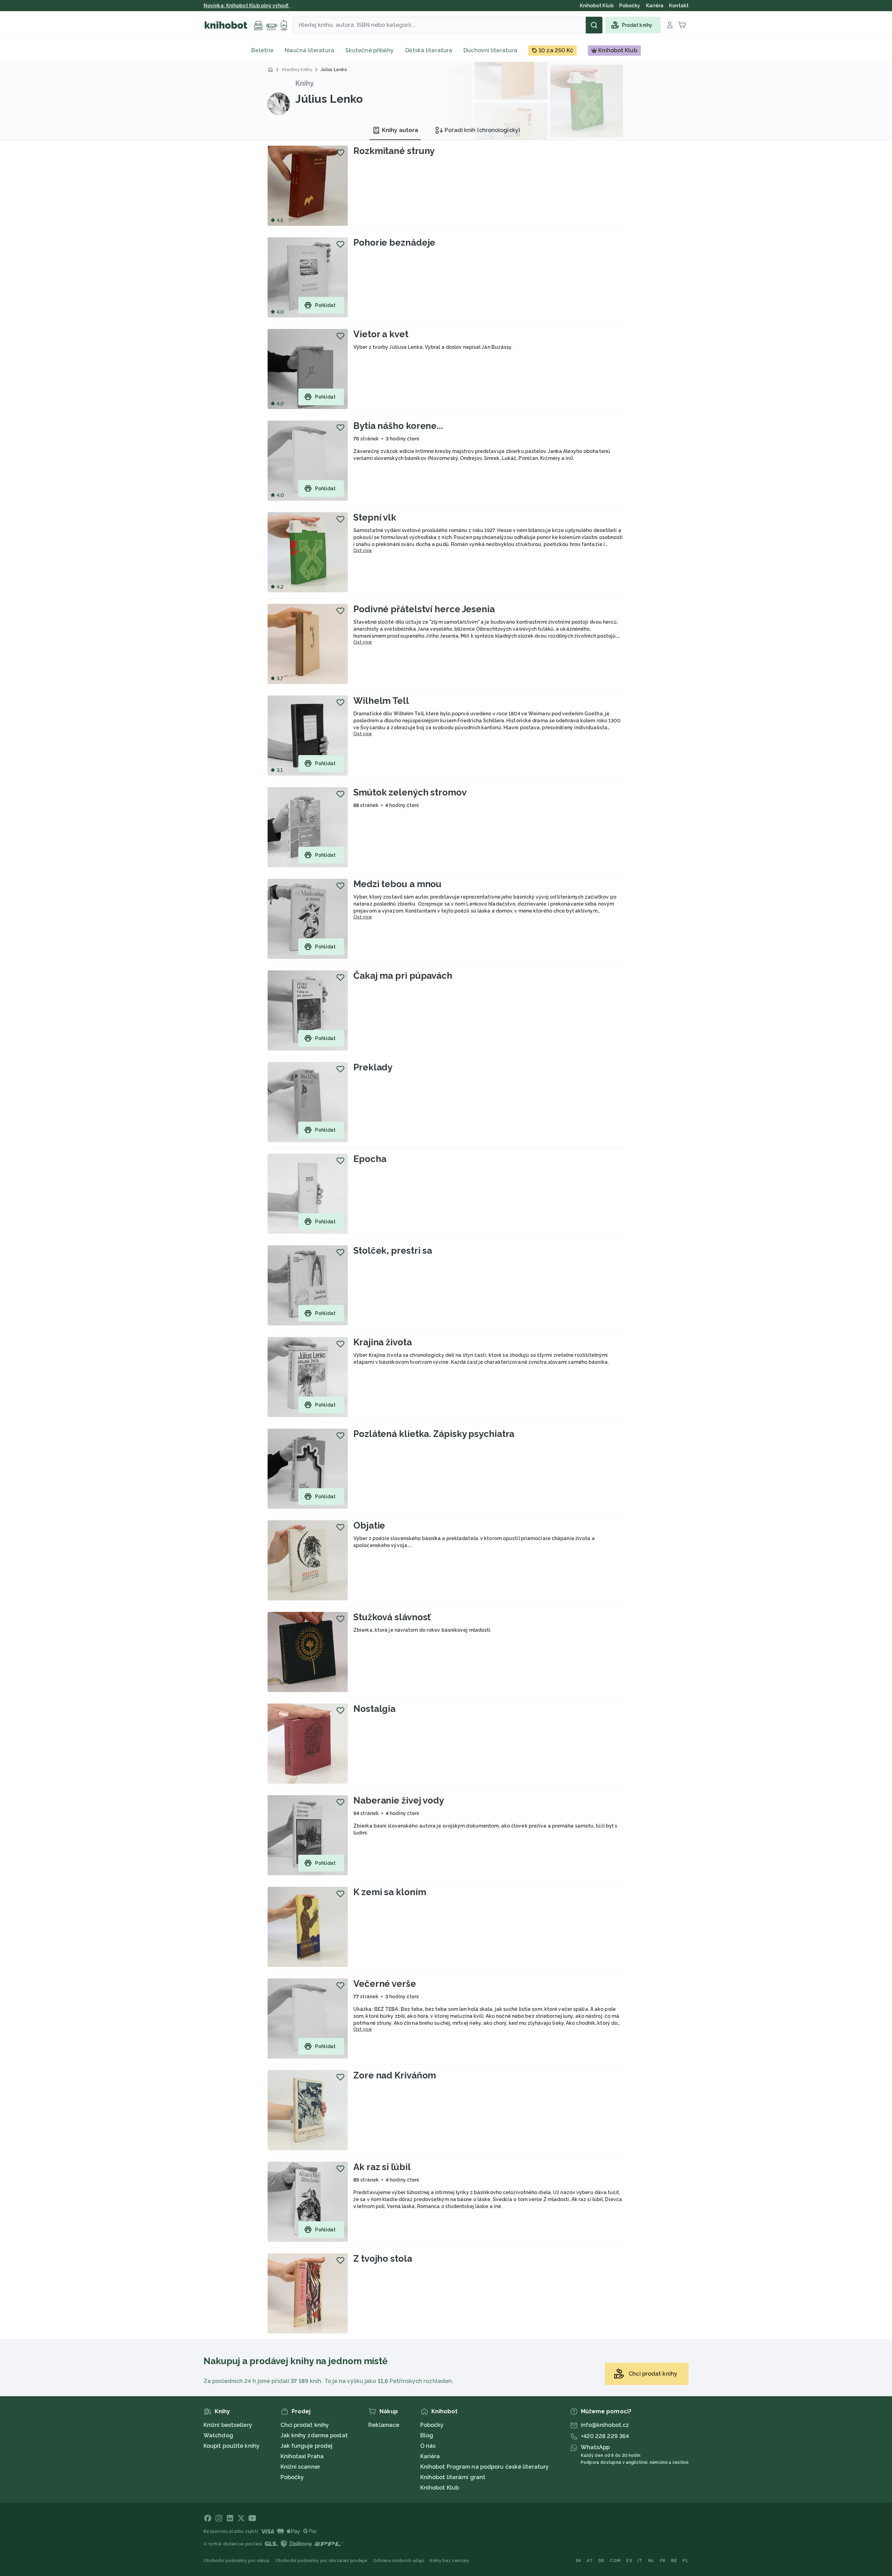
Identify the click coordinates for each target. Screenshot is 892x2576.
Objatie (369, 1525)
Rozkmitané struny (394, 151)
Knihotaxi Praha (302, 2456)
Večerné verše (385, 1984)
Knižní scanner (300, 2467)
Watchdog (218, 2435)
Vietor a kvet (381, 334)
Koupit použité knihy (232, 2446)
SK (579, 2561)
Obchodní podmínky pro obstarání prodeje (321, 2561)
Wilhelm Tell (381, 701)
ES (629, 2561)
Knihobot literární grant (453, 2477)
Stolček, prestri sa (393, 1251)
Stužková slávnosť (392, 1617)
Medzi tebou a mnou (397, 884)
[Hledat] (594, 25)
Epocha (370, 1159)
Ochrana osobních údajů (399, 2561)
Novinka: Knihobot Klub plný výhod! (247, 6)
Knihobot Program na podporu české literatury (485, 2467)
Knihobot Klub (440, 2488)
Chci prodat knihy (305, 2425)
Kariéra (430, 2456)
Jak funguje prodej (307, 2446)
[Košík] (682, 25)
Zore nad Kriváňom (395, 2075)
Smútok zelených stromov (410, 792)
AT (590, 2561)
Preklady (373, 1067)
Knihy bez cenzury (449, 2561)
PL (686, 2561)
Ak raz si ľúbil (382, 2167)
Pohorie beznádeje (394, 243)
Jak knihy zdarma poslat (314, 2435)
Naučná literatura (309, 50)
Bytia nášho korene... (398, 426)
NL (651, 2561)
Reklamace (384, 2425)
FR (663, 2561)
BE (674, 2561)
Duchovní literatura (490, 50)
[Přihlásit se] (670, 25)
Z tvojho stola (383, 2259)
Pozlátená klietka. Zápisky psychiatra (434, 1434)
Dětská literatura (429, 50)
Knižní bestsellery (228, 2425)
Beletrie (262, 50)
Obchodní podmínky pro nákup (237, 2561)
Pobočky (292, 2477)
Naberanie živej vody (399, 1800)
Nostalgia (374, 1709)
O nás (428, 2446)
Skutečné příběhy (370, 50)
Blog (427, 2435)
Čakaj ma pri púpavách (403, 976)
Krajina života (383, 1342)
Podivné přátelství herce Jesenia (424, 609)
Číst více (363, 551)
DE (601, 2561)
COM (615, 2561)
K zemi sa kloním (390, 1892)
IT (640, 2561)
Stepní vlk (375, 517)
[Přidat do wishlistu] (340, 153)
